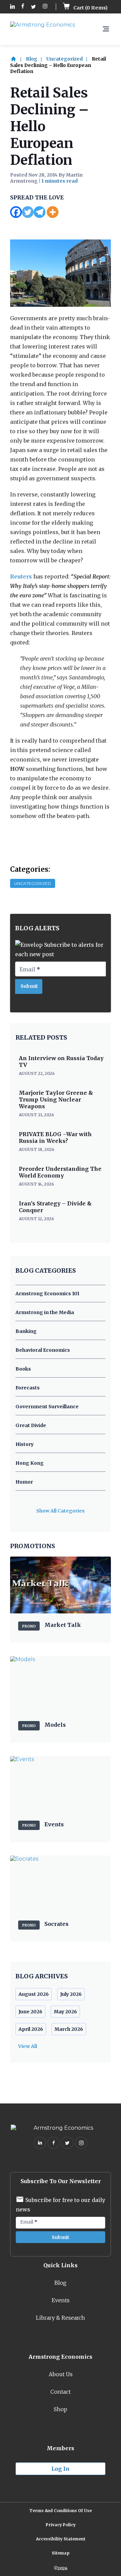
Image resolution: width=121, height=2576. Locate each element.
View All (28, 2046)
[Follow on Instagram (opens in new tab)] (45, 7)
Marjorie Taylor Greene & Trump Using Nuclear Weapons (56, 1099)
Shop (61, 2409)
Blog (32, 59)
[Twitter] (28, 212)
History (25, 1444)
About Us (61, 2374)
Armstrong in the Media (45, 1312)
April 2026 (31, 2029)
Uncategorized (65, 59)
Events (61, 2300)
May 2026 (65, 2012)
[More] (53, 212)
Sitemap (61, 2553)
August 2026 (34, 1994)
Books (23, 1369)
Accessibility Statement (61, 2539)
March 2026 (69, 2029)
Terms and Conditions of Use (61, 2511)
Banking (26, 1331)
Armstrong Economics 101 (47, 1294)
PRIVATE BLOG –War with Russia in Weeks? (55, 1137)
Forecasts (28, 1388)
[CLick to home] (17, 59)
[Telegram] (39, 212)
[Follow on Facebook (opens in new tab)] (23, 7)
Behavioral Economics (43, 1350)
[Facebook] (16, 212)
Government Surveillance (47, 1407)
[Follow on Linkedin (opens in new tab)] (12, 7)
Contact (61, 2392)
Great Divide (31, 1425)
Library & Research (61, 2318)
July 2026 (71, 1994)
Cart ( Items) (90, 8)
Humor (24, 1482)
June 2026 (30, 2012)
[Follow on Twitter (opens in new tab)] (33, 7)
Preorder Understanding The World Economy (60, 1172)
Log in (61, 2469)
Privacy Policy (61, 2525)
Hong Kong (30, 1463)
